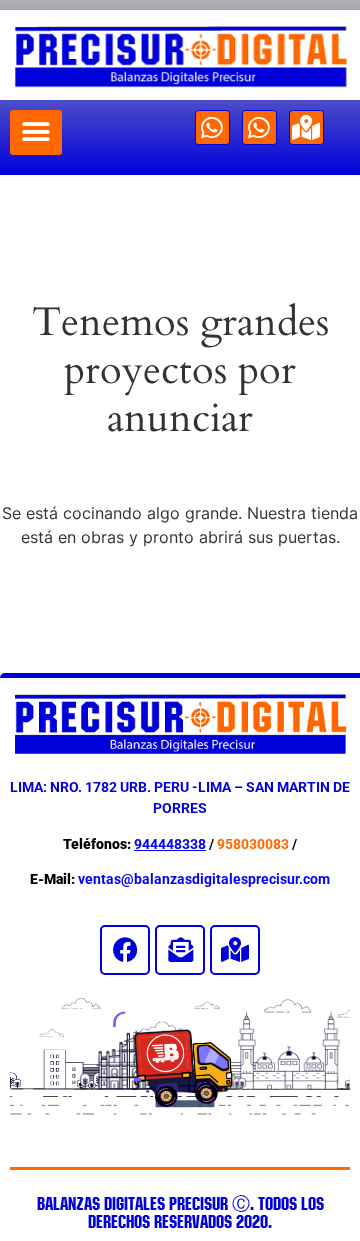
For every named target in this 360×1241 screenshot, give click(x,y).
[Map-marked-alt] (306, 127)
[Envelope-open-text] (180, 950)
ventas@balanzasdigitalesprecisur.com (204, 879)
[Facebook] (125, 950)
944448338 (170, 844)
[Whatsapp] (212, 127)
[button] (36, 132)
